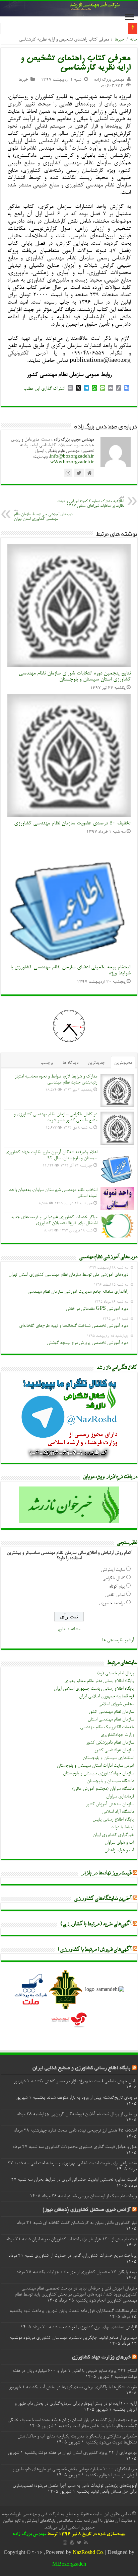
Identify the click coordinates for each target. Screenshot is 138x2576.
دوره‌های (116, 29)
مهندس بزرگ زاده (109, 80)
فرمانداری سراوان (120, 1797)
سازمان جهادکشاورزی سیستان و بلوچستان (98, 1774)
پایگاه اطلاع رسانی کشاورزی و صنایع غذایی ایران (82, 2068)
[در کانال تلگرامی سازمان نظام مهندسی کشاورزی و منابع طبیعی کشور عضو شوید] (117, 1128)
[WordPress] (72, 2543)
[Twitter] (79, 2543)
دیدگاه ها (71, 1063)
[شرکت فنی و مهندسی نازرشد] (69, 9)
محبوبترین (123, 1063)
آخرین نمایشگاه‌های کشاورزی (103, 1899)
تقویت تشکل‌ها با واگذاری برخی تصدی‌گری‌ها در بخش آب (88, 2388)
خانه (134, 40)
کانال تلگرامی (114, 1579)
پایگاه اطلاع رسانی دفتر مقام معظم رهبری (99, 1681)
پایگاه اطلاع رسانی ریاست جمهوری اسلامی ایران (94, 1689)
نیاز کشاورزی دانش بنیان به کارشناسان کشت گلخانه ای (90, 2223)
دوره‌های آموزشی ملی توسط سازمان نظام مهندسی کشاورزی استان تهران (43, 515)
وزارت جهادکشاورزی (117, 1735)
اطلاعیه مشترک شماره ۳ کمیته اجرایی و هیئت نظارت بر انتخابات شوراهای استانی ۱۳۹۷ (91, 502)
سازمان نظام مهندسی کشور (111, 1712)
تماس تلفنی (115, 1595)
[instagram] (65, 2543)
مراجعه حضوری (112, 1604)
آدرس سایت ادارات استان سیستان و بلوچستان (95, 1766)
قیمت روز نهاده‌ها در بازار (107, 1873)
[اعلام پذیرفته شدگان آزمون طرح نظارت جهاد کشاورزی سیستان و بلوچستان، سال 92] (117, 1166)
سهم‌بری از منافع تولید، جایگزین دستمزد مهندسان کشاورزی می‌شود (80, 2338)
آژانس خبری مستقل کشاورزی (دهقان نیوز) (87, 2210)
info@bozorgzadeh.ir (72, 457)
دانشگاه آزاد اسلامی (118, 1812)
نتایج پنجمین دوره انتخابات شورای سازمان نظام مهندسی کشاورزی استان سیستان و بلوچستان (75, 676)
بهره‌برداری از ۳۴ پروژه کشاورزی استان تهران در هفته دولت (87, 2453)
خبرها (119, 40)
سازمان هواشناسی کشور (114, 1751)
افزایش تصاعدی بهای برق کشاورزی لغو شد (101, 2328)
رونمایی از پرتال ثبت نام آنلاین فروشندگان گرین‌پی (94, 2114)
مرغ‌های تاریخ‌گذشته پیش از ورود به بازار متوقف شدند (92, 2098)
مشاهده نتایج (69, 1629)
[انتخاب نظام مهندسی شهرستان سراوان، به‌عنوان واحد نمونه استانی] (117, 1199)
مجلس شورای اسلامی (116, 1704)
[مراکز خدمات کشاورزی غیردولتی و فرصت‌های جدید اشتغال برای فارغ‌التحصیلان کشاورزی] (117, 1226)
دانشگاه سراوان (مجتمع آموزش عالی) (103, 1789)
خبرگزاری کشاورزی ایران (113, 1835)
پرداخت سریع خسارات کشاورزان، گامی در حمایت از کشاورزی (86, 2256)
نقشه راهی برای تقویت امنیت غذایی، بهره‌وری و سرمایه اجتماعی (84, 2164)
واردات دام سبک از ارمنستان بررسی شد (104, 2196)
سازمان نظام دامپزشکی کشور (110, 1743)
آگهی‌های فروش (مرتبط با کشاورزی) (95, 1950)
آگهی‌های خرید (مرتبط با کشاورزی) (96, 1924)
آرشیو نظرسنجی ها (118, 1640)
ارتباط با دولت (122, 1828)
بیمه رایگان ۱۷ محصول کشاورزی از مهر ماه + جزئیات (92, 2272)
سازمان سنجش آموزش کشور (110, 1804)
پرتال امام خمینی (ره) (116, 1674)
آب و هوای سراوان (119, 1843)
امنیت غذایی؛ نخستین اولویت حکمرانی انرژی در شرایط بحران (85, 2180)
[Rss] (86, 2543)
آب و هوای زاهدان (119, 1851)
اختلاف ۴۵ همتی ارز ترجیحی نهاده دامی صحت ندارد (92, 2131)
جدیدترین (96, 1063)
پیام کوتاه (117, 1587)
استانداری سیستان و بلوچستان (109, 1758)
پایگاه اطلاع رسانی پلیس (113, 1820)
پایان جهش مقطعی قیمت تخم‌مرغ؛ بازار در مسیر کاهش (91, 2082)
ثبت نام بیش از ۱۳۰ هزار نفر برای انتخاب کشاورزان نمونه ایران (84, 2240)
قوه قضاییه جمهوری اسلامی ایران (107, 1697)
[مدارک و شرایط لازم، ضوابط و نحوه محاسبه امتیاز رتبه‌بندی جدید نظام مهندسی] (117, 1091)
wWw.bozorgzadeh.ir (72, 462)
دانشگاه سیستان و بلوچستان (110, 1781)
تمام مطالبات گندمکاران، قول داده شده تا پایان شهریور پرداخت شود (80, 2311)
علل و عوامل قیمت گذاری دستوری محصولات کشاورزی (91, 2147)
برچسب (47, 1063)
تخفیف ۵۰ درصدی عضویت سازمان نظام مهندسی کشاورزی (72, 823)
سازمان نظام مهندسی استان (111, 1720)
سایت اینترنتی (113, 1570)
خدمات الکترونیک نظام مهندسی (107, 1727)
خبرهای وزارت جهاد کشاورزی (101, 2358)
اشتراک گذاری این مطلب (44, 389)
